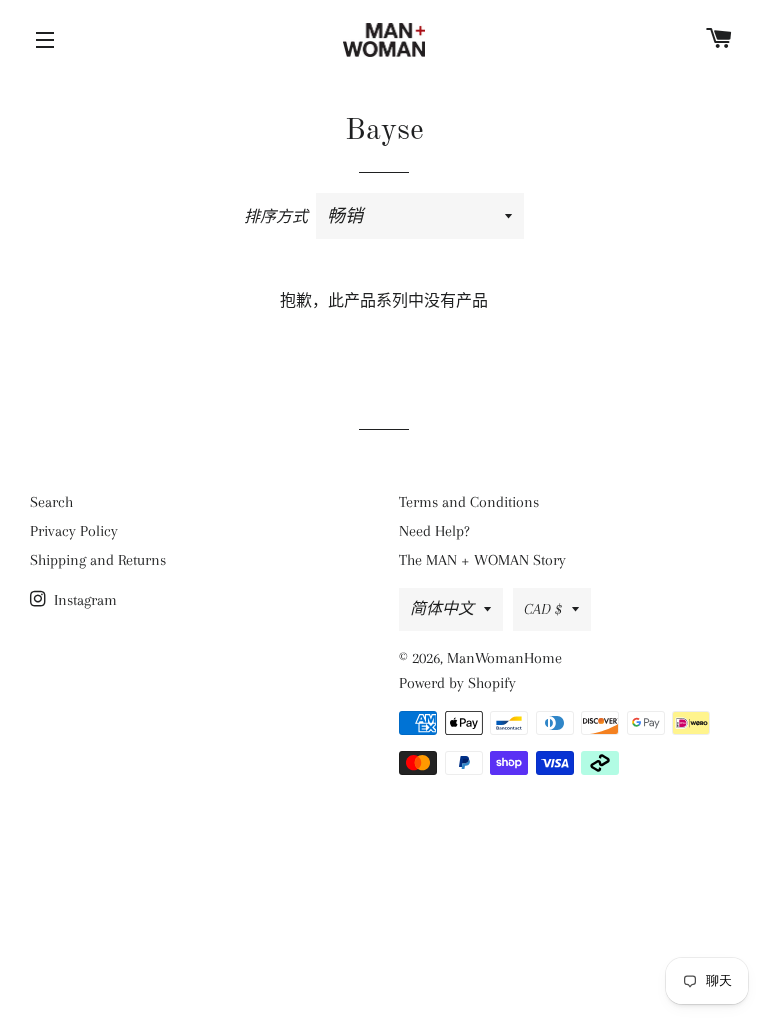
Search (51, 502)
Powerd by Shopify (457, 683)
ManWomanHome (504, 658)
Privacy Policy (74, 531)
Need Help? (434, 531)
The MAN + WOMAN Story (482, 560)
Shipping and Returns (98, 560)
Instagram (83, 600)
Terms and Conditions (469, 502)
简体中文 (442, 609)
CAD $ (543, 609)
